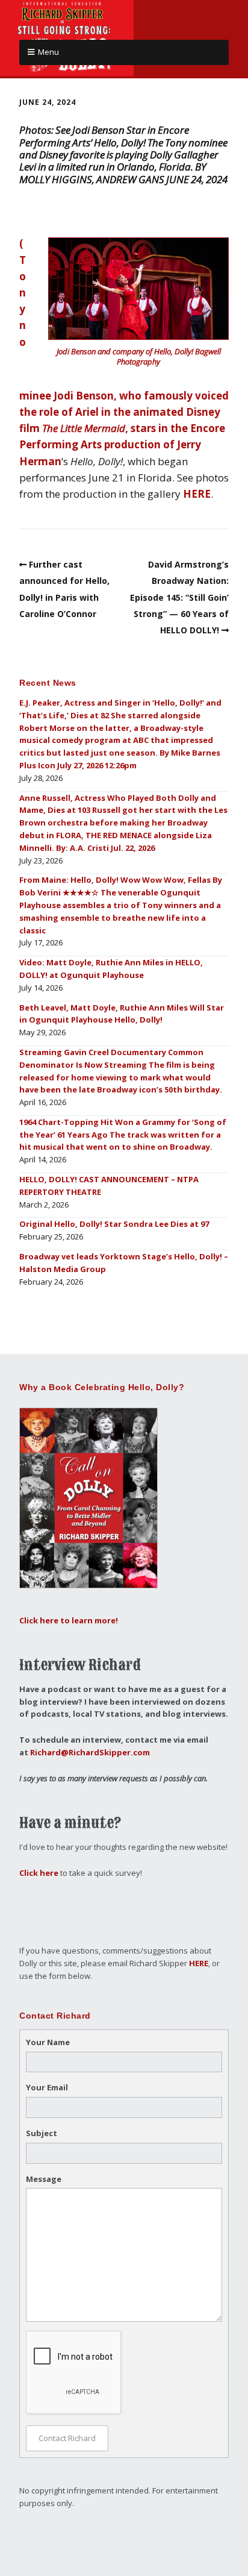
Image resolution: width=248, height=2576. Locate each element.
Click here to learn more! (69, 1620)
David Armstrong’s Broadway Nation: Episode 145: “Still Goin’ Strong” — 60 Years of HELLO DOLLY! (179, 597)
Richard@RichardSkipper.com (90, 1752)
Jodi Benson (84, 396)
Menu (48, 52)
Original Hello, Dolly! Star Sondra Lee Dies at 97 (114, 1224)
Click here (39, 1873)
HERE (197, 494)
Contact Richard (67, 2438)
